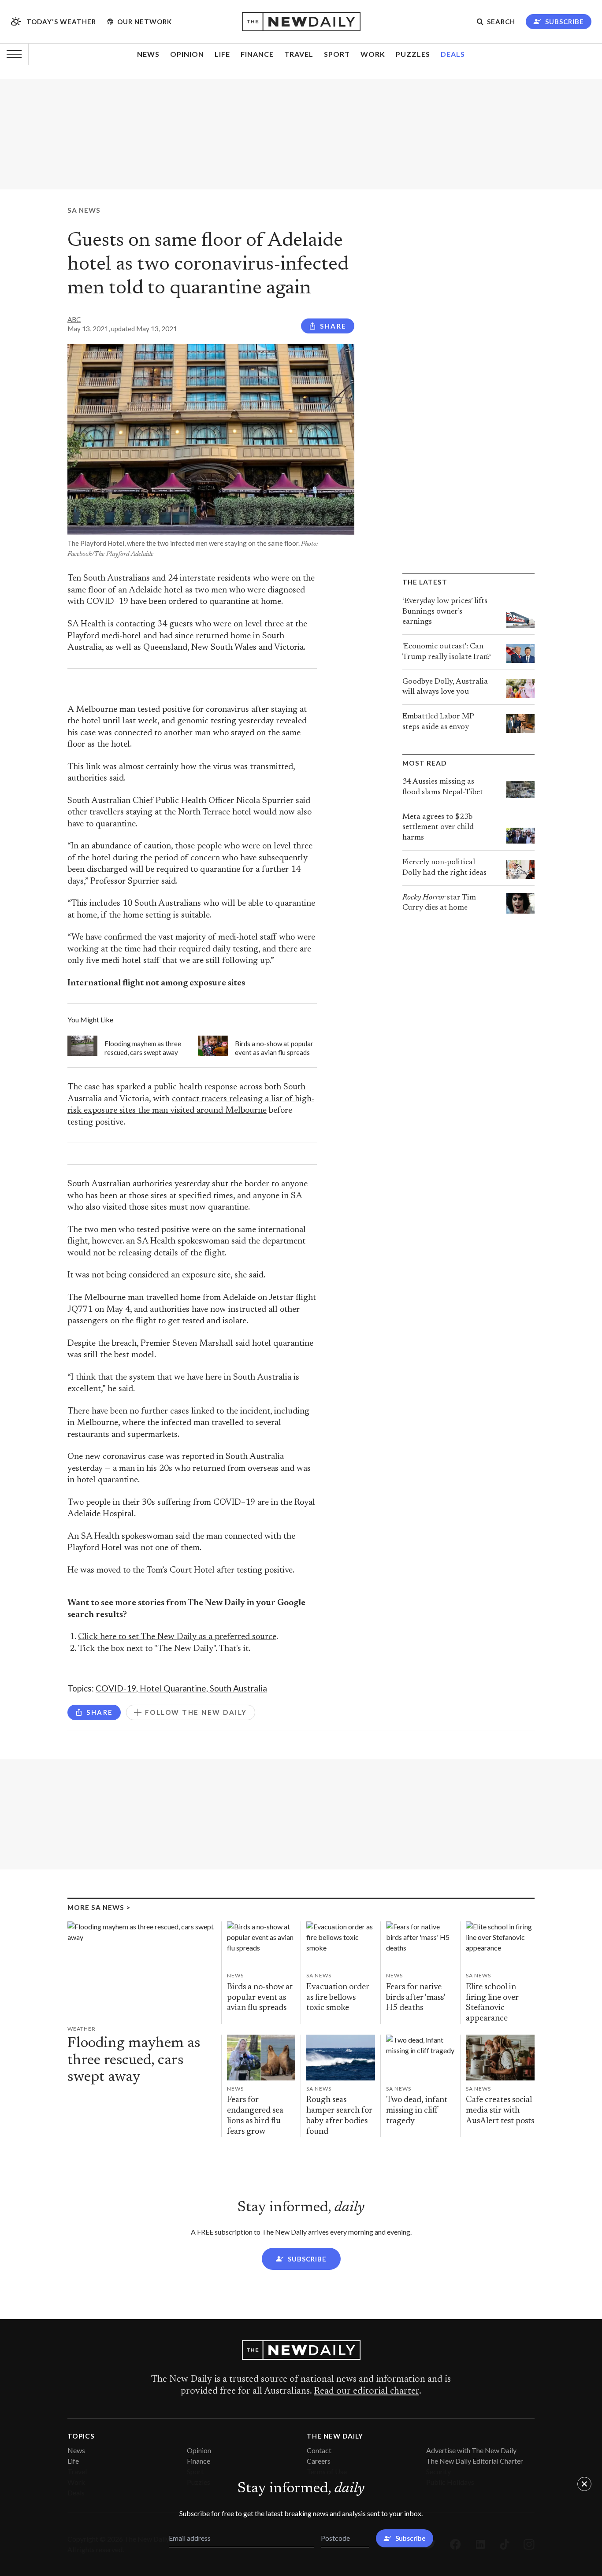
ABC (74, 319)
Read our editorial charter (366, 2391)
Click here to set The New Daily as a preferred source (177, 1637)
